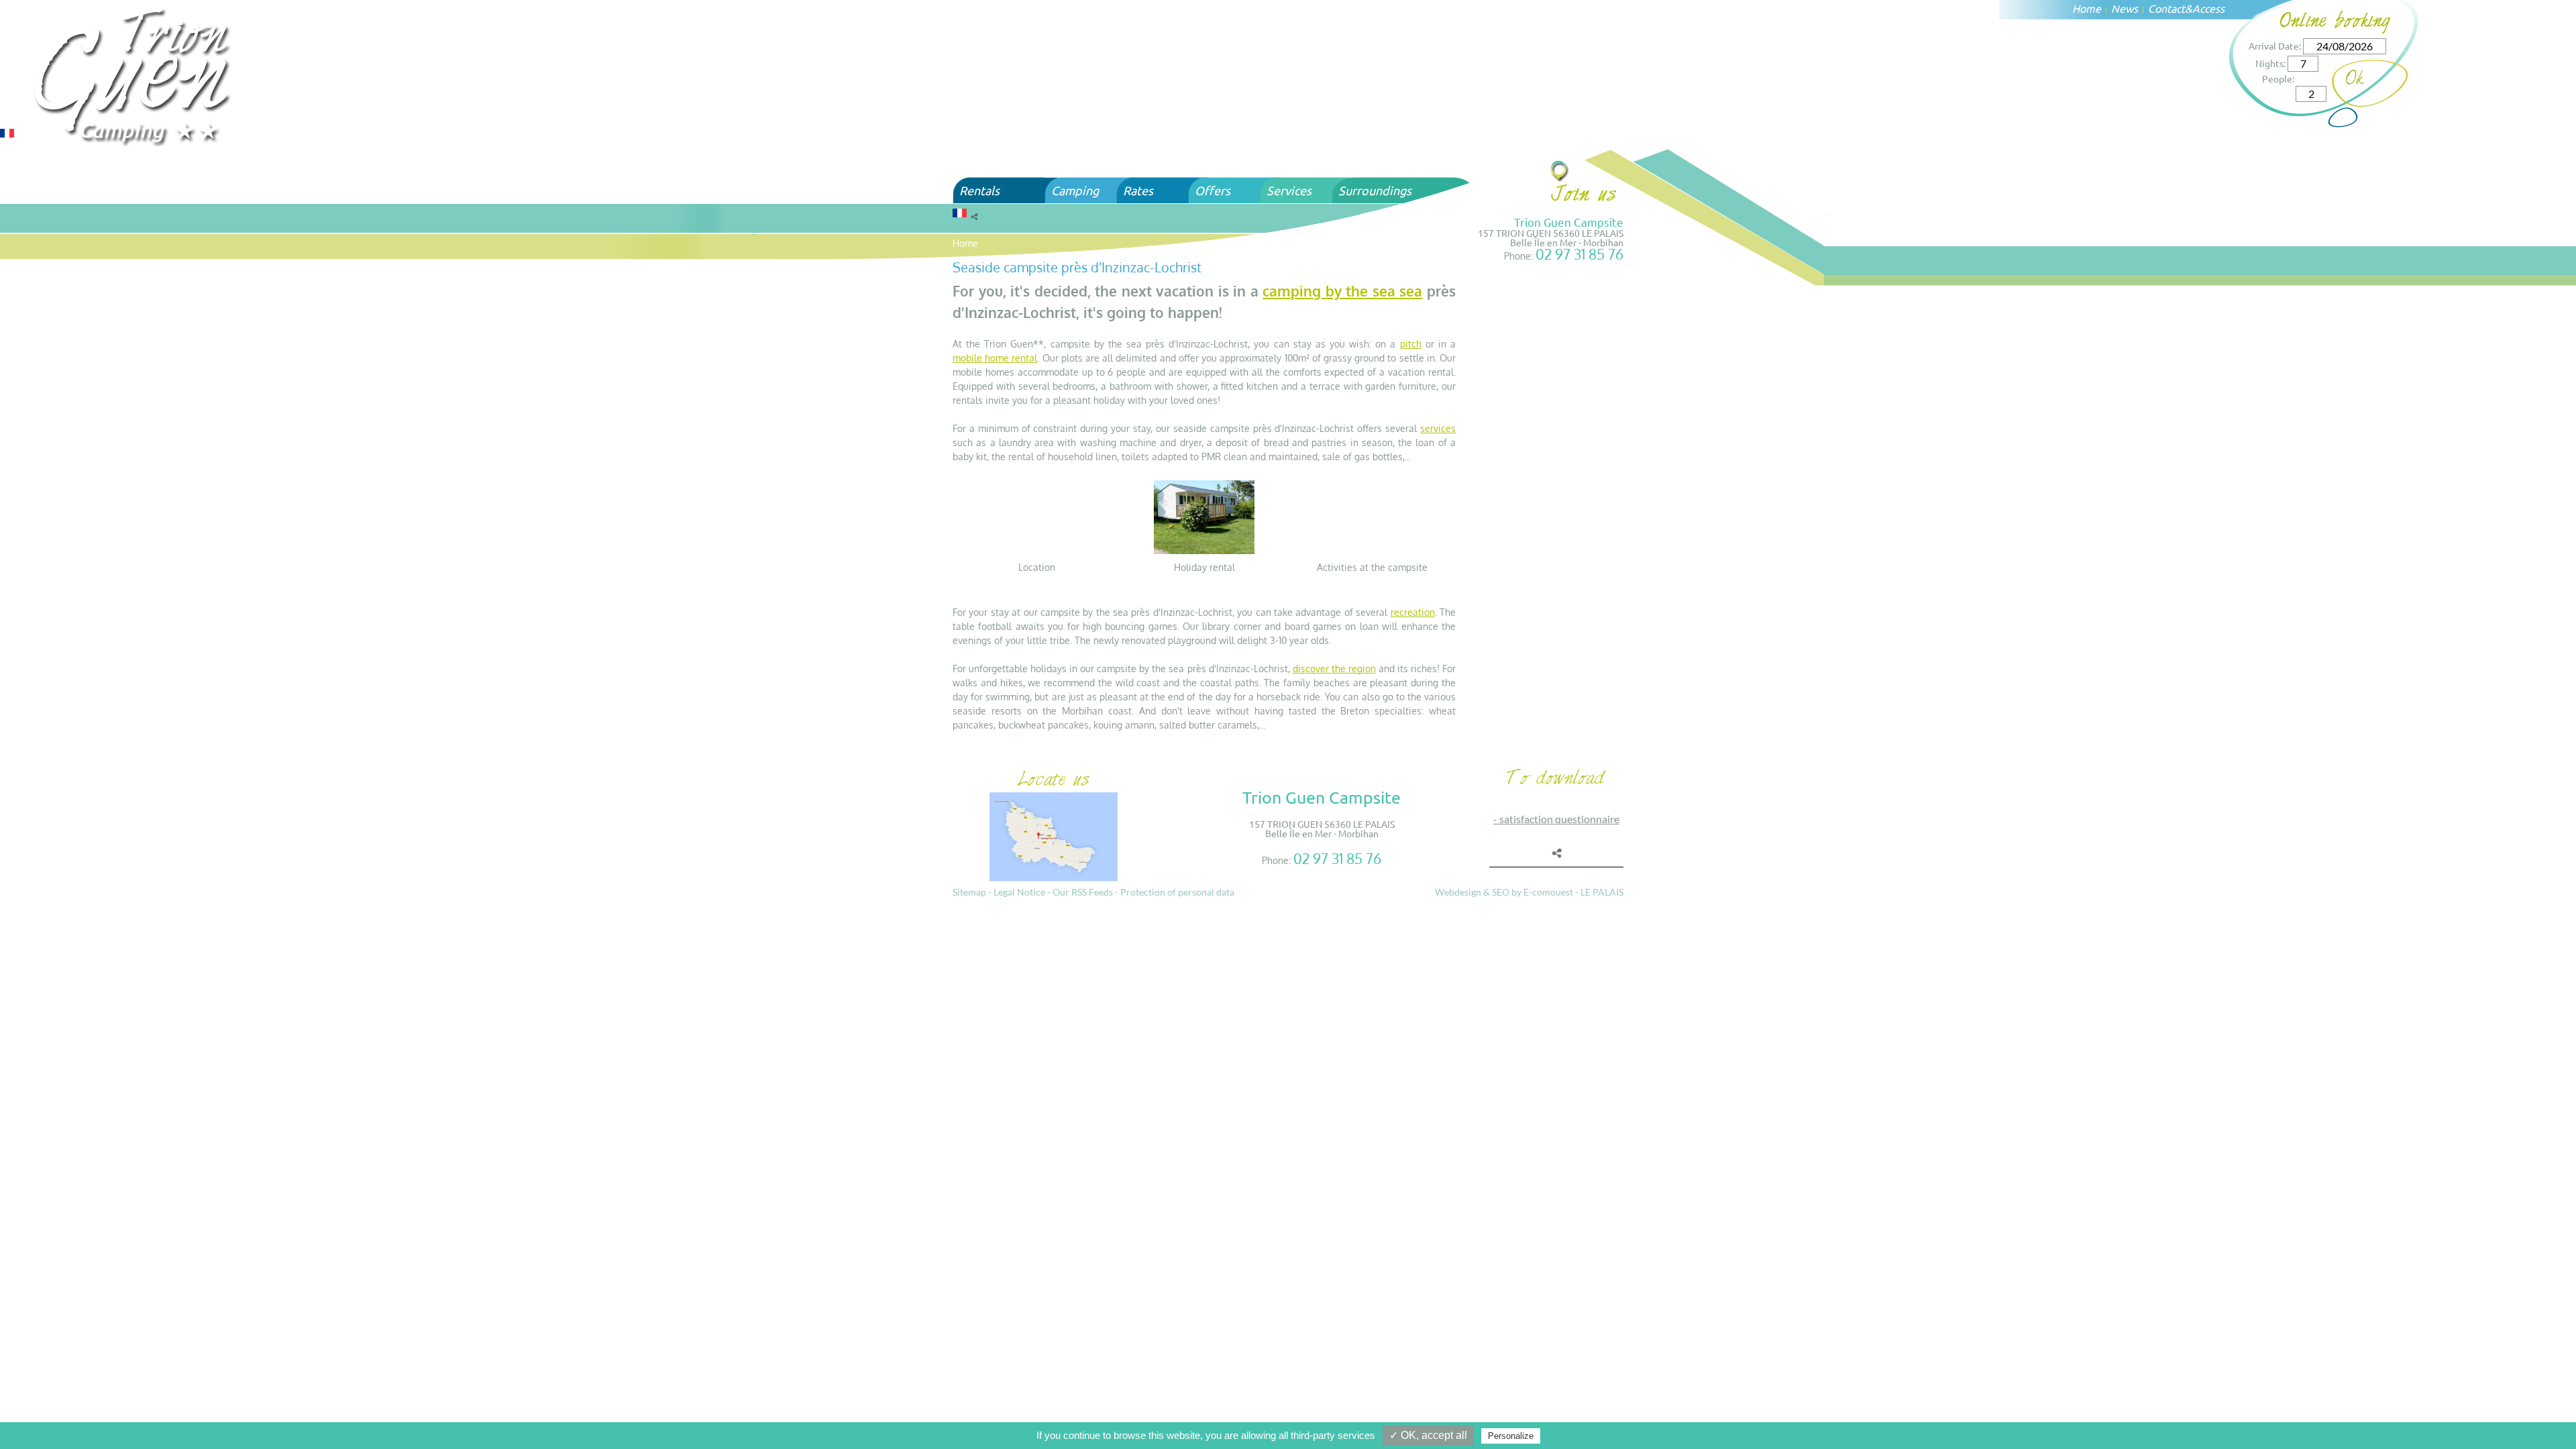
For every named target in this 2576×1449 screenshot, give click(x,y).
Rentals (979, 190)
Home (2087, 8)
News (2125, 8)
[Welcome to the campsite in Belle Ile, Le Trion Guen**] (134, 75)
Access (2208, 8)
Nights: (2270, 63)
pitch (1411, 344)
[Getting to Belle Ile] (1560, 171)
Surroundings (1375, 190)
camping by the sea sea (1342, 291)
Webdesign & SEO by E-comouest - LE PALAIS (1529, 892)
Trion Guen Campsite (1569, 222)
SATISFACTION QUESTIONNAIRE (1559, 819)
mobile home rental (995, 358)
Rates (1138, 190)
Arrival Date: (2275, 46)
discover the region (1334, 668)
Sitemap (969, 892)
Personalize (1511, 1436)
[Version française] (7, 132)
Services (1289, 190)
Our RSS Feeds (1083, 892)
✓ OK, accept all (1428, 1435)
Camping (1075, 190)
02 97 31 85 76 (1579, 254)
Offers (1213, 190)
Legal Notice (1019, 892)
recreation (1413, 612)
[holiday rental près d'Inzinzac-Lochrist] (1204, 516)
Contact (2166, 8)
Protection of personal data (1177, 892)
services (1438, 428)
